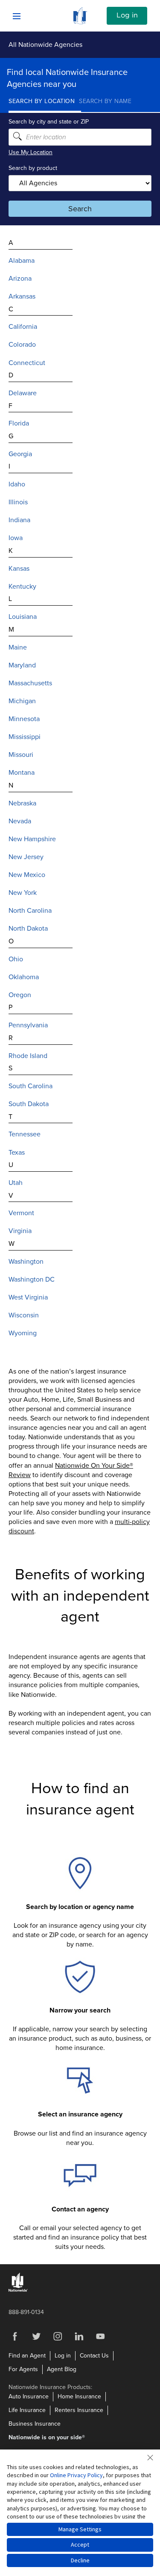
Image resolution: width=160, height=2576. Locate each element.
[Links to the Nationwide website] (18, 2290)
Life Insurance (27, 2410)
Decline (80, 2560)
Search (80, 209)
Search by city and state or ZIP (49, 122)
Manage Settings (80, 2529)
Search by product (33, 168)
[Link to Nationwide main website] (80, 22)
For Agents (23, 2369)
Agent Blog (62, 2369)
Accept (80, 2544)
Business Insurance (35, 2424)
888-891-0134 (26, 2312)
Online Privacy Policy (76, 2475)
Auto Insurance (29, 2396)
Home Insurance (79, 2396)
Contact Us (94, 2356)
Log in (127, 15)
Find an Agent (27, 2356)
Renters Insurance (79, 2410)
